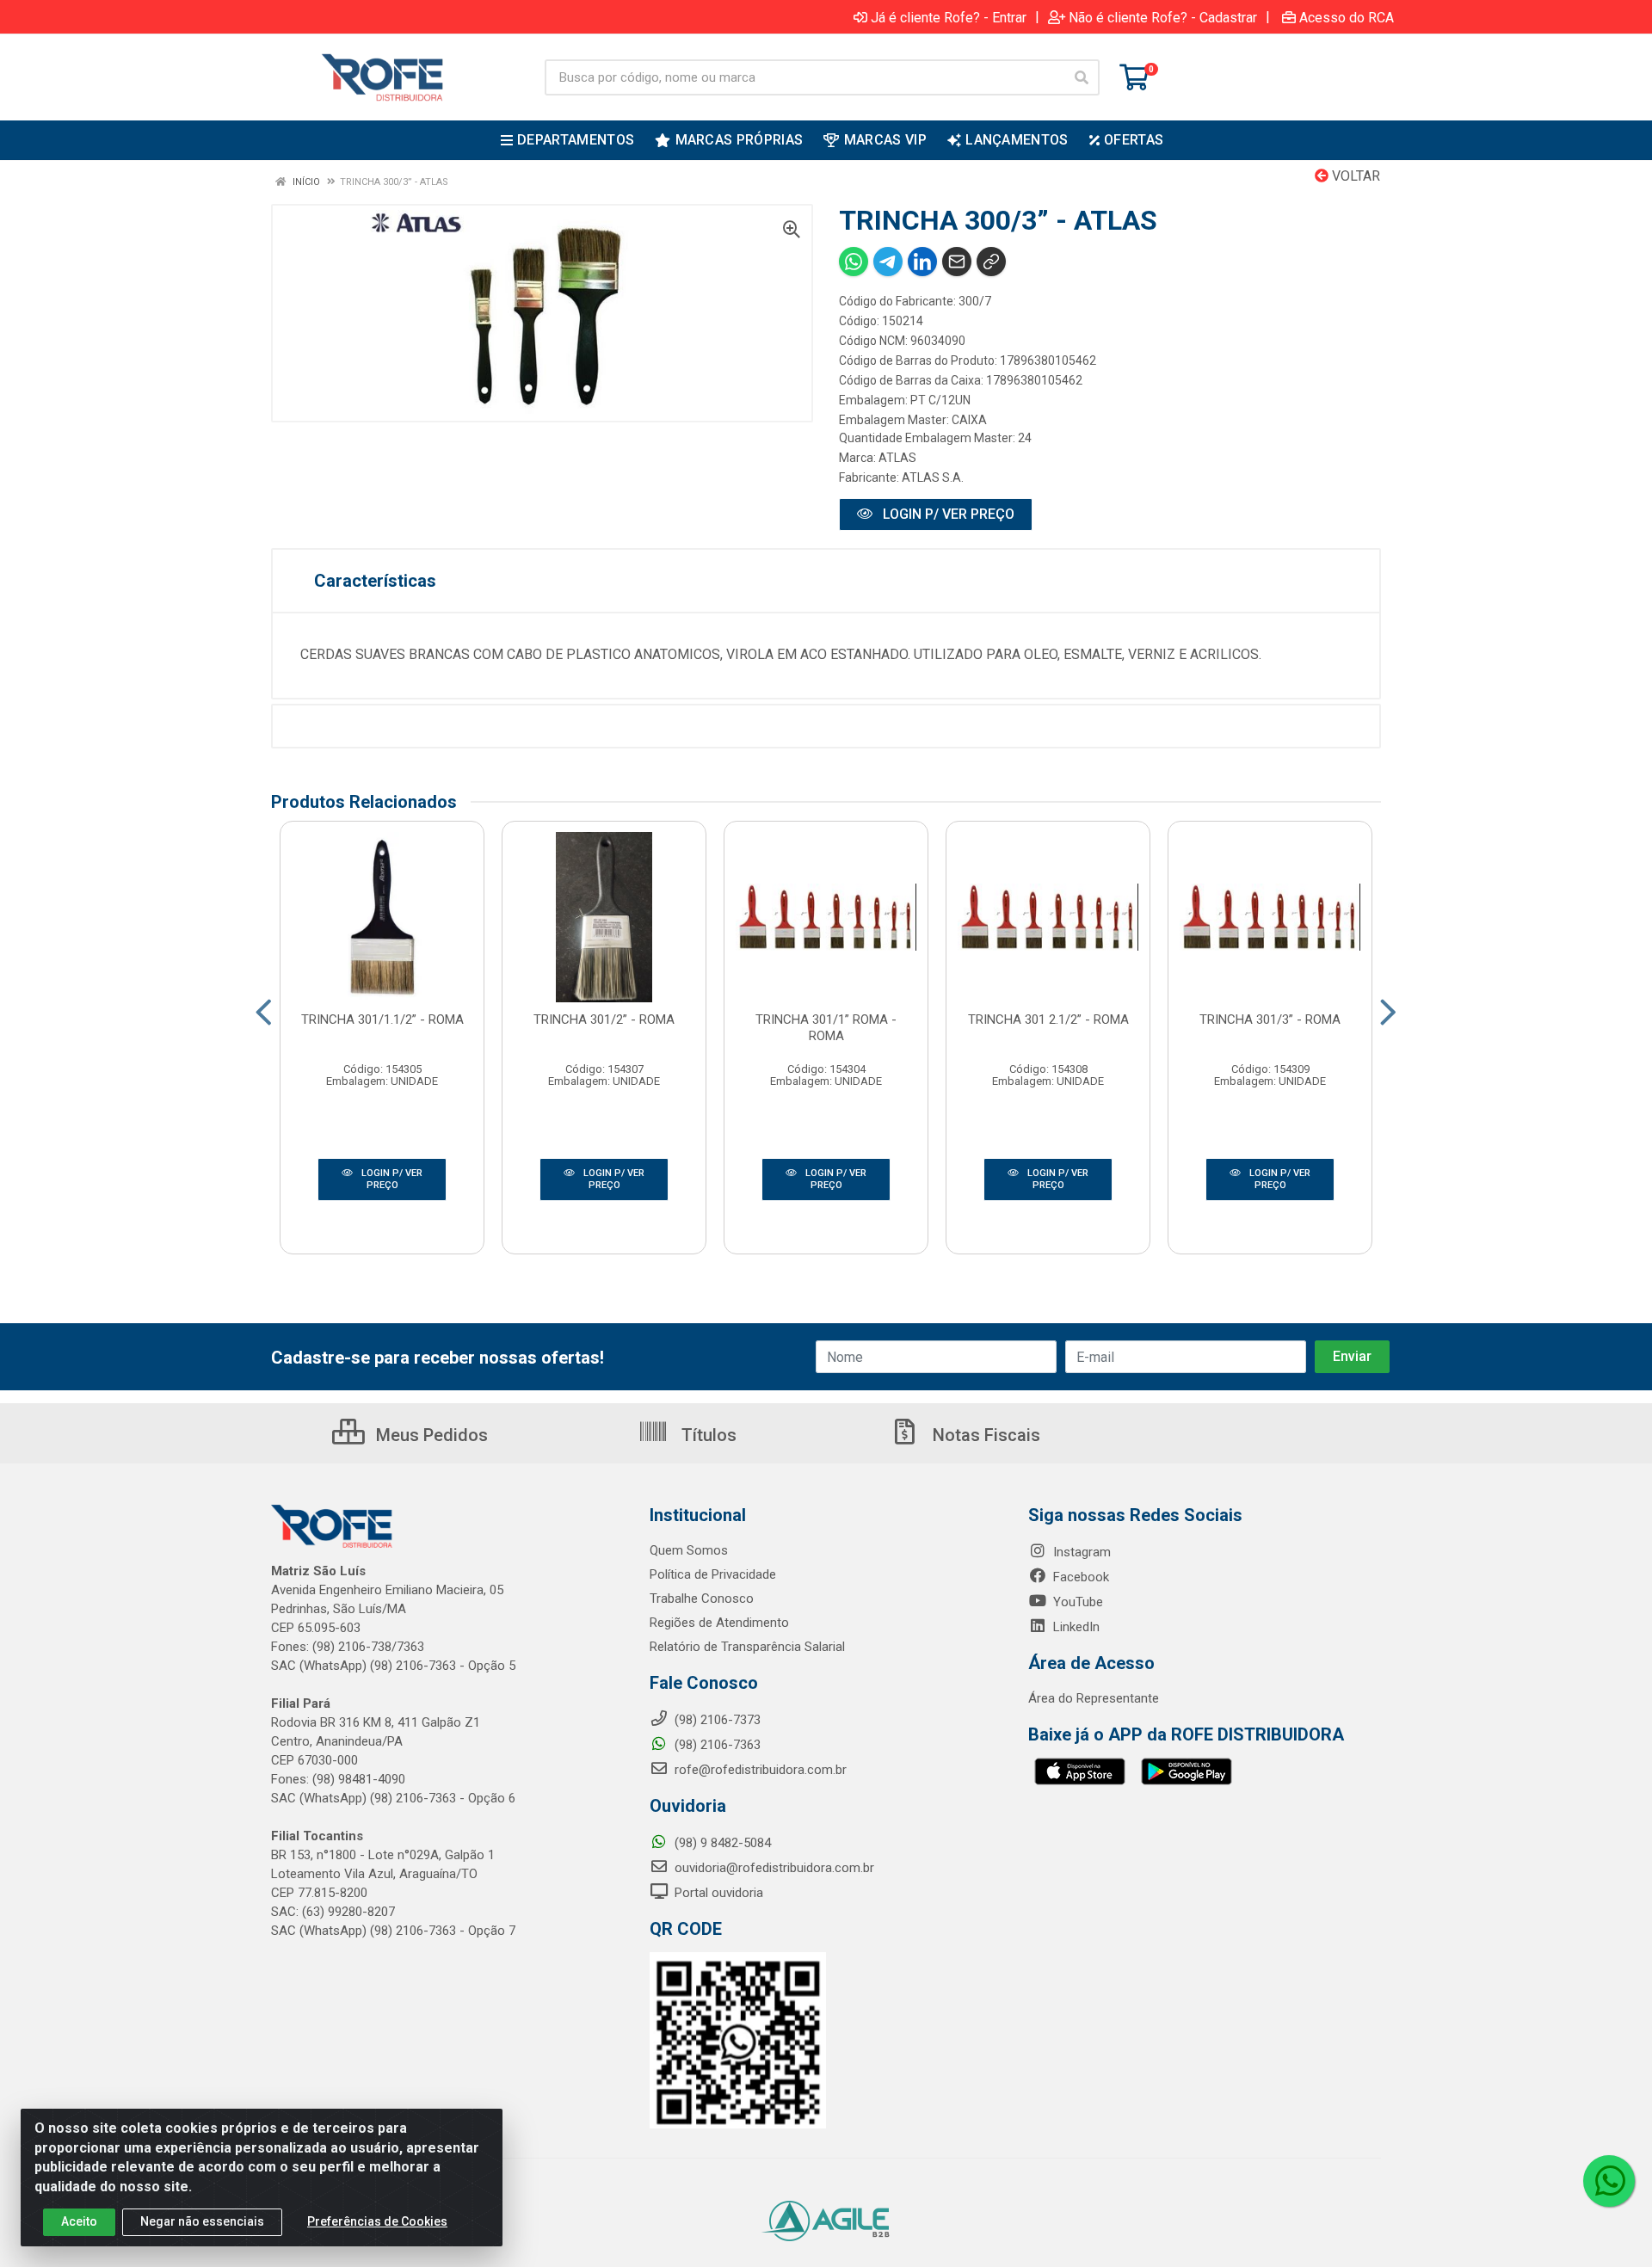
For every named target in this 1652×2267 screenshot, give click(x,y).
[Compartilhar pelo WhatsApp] (854, 262)
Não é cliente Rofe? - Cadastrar (1163, 17)
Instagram (1080, 1552)
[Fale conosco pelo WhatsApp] (1609, 2181)
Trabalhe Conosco (702, 1599)
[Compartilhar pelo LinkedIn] (922, 262)
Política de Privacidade (713, 1574)
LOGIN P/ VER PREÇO (947, 514)
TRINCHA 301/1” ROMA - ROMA (826, 1028)
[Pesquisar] (1082, 77)
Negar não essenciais (202, 2221)
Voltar (1354, 176)
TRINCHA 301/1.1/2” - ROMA (382, 1020)
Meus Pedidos (430, 1435)
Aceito (79, 2221)
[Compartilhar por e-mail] (957, 262)
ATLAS (897, 458)
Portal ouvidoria (717, 1893)
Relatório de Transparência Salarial (747, 1647)
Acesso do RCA (1347, 17)
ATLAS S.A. (933, 477)
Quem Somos (689, 1550)
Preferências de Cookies (377, 2221)
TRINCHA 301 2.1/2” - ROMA (1048, 1020)
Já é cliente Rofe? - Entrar (949, 17)
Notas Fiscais (984, 1435)
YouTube (1076, 1602)
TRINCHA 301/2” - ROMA (604, 1020)
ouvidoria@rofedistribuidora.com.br (773, 1868)
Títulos (707, 1435)
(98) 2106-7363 (716, 1745)
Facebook (1079, 1577)
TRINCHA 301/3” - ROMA (1270, 1020)
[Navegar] (264, 1013)
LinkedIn (1075, 1627)
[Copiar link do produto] (991, 262)
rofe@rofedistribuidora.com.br (759, 1770)
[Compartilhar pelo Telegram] (888, 262)
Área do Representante (1094, 1698)
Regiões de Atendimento (719, 1623)
